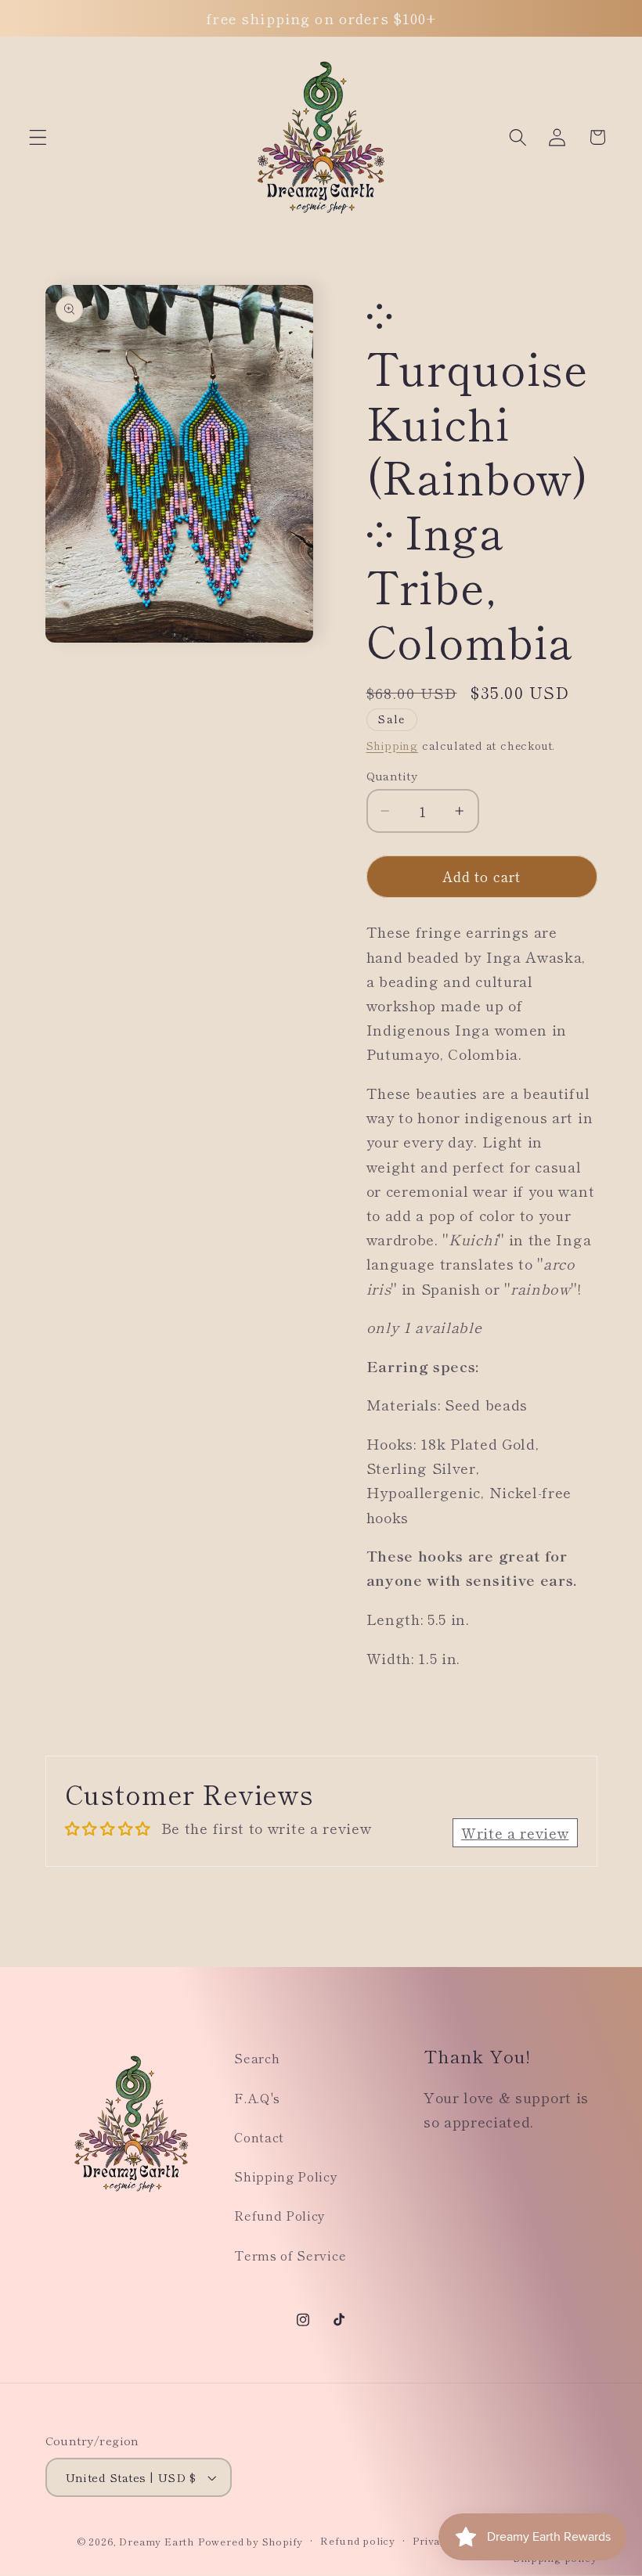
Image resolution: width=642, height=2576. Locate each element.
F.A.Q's (257, 2098)
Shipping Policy (286, 2176)
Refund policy (357, 2540)
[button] (38, 137)
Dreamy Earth (157, 2541)
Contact (259, 2137)
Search (257, 2058)
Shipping (392, 745)
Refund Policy (280, 2215)
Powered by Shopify (251, 2541)
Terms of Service (290, 2255)
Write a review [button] (515, 1832)
